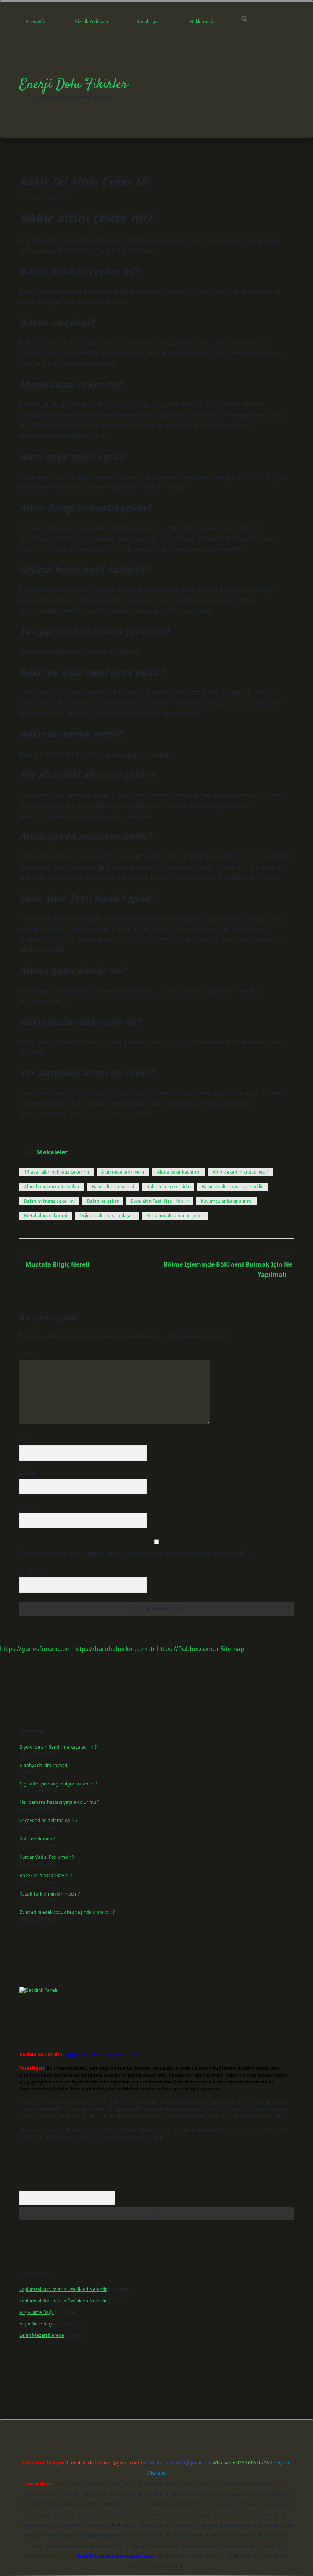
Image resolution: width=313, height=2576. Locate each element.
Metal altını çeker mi (46, 1216)
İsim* (25, 1439)
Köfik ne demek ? (37, 1839)
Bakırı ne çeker (103, 1201)
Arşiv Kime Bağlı (37, 2312)
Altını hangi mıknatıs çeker (52, 1187)
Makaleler (52, 1152)
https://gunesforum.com (36, 1649)
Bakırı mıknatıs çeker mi (49, 1201)
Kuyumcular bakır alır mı (227, 1201)
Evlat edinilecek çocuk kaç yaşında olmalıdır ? (67, 1912)
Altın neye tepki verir (123, 1172)
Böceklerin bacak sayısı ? (46, 1875)
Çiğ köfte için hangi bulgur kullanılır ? (58, 1784)
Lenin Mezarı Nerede (42, 2335)
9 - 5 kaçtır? (33, 1571)
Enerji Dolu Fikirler (73, 85)
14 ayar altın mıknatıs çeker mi (56, 1172)
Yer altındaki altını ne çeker (175, 1216)
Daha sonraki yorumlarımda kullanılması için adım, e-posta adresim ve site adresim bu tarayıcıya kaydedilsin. (135, 1553)
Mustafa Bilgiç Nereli (57, 1264)
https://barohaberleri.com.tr (114, 1649)
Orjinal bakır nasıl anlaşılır (107, 1216)
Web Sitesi (31, 1507)
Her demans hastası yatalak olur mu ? (59, 1802)
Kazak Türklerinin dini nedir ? (50, 1894)
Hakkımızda (202, 22)
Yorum (26, 1354)
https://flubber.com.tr (188, 1649)
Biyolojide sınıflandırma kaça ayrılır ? (58, 1747)
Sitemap (232, 1649)
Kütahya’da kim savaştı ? (45, 1765)
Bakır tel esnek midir (168, 1187)
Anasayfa (35, 22)
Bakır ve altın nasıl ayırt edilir (232, 1187)
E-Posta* (29, 1473)
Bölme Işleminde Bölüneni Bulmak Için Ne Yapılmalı (228, 1269)
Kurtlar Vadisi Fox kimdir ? (47, 1857)
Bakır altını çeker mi (113, 1187)
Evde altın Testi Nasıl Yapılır (160, 1201)
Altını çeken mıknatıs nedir (240, 1172)
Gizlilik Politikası (91, 22)
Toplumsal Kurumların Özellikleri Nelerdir (63, 2289)
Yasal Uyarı (149, 22)
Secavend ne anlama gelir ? (48, 1820)
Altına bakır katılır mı (179, 1172)
